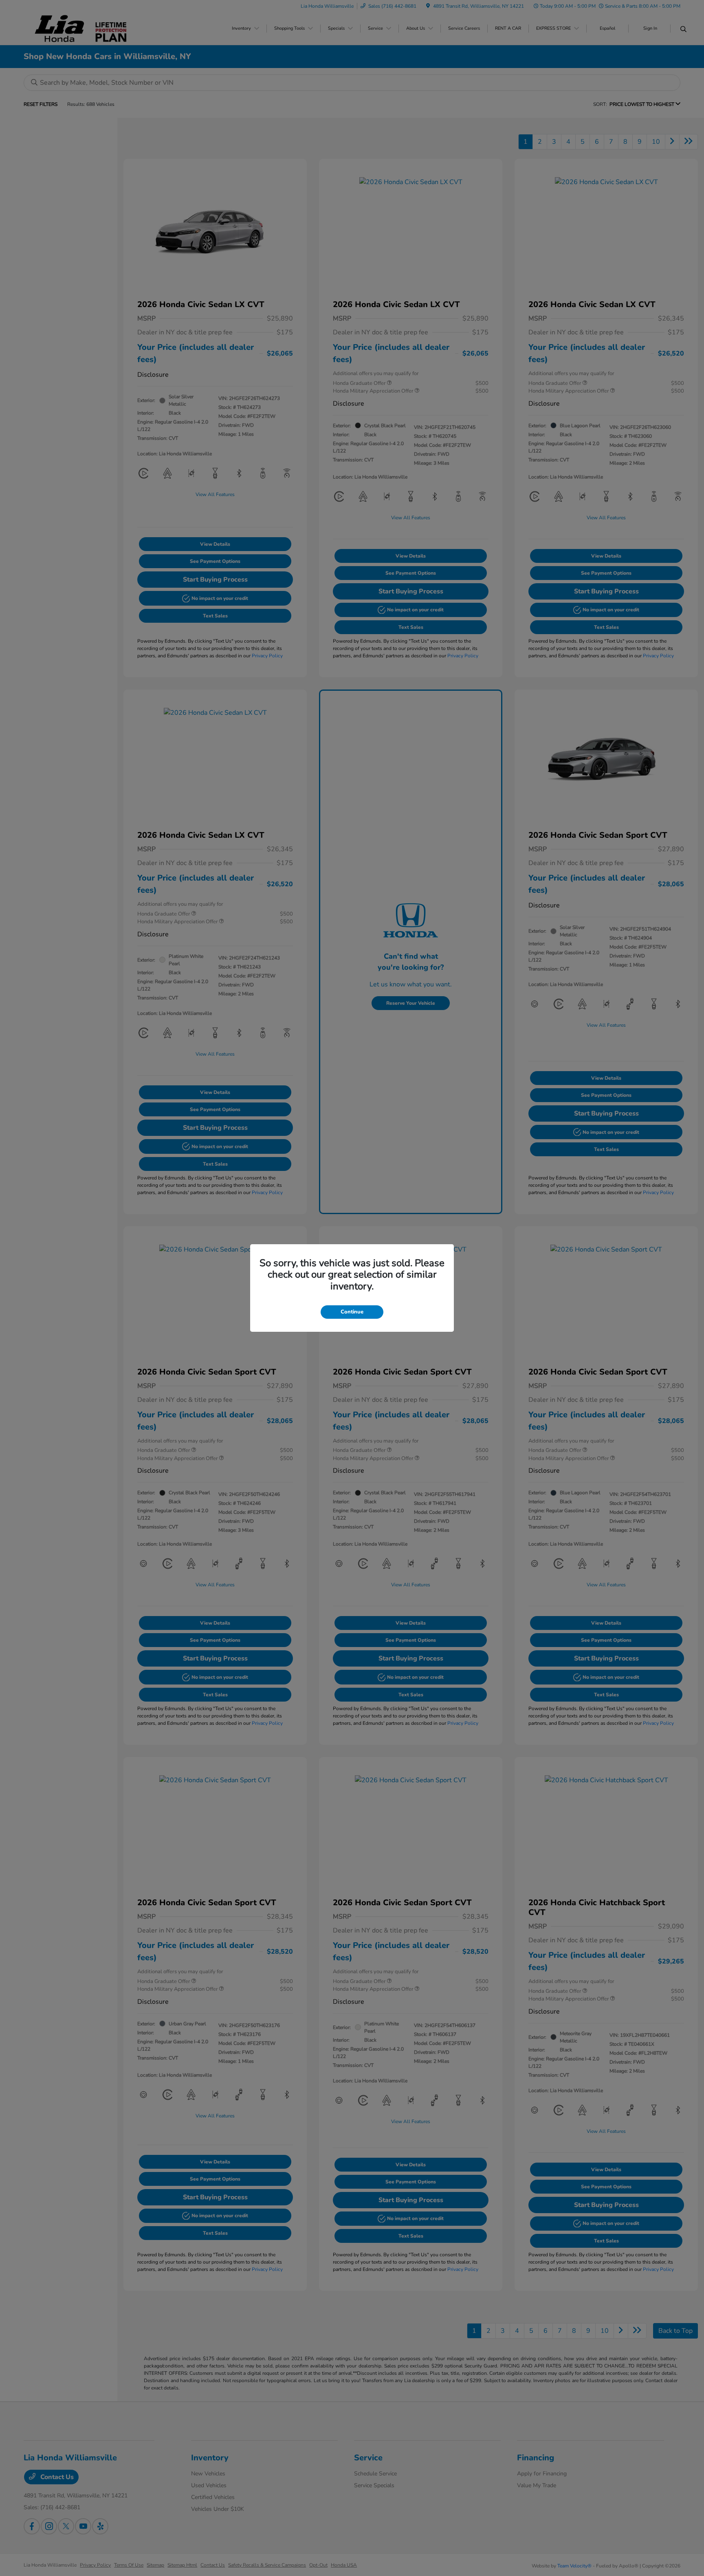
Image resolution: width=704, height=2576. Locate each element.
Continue (352, 1312)
